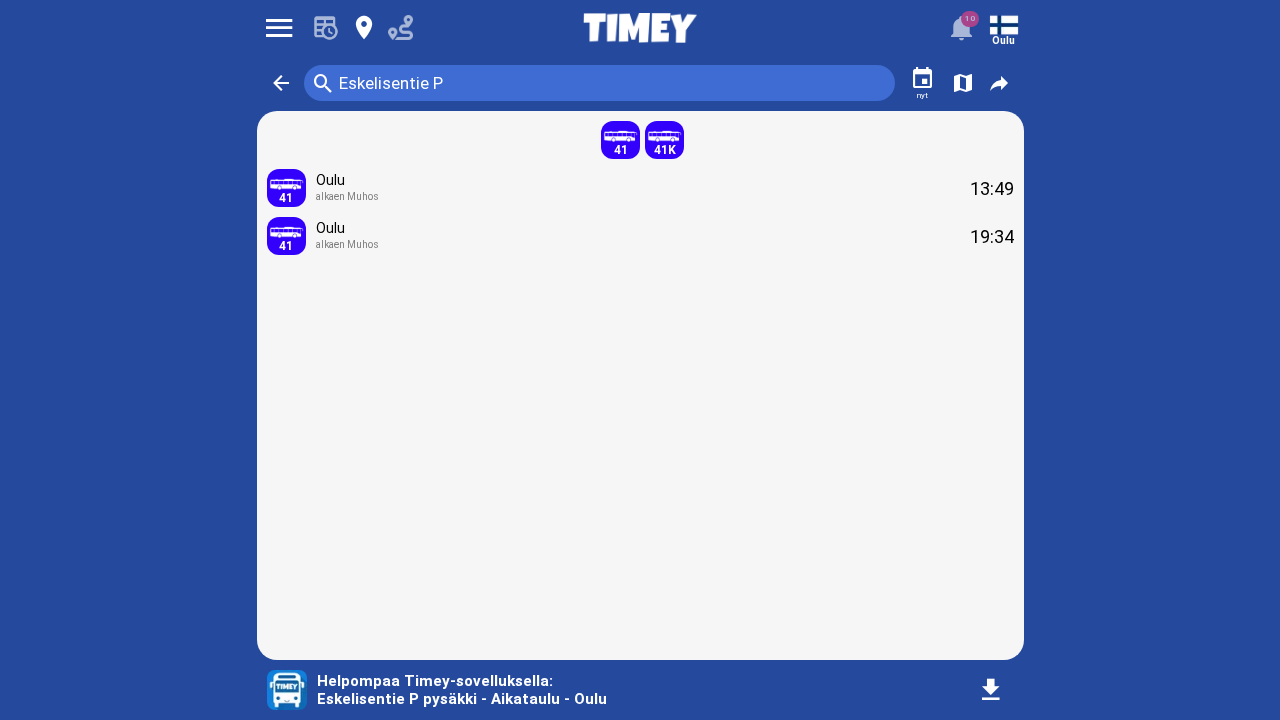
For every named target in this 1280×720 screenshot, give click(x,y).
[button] (281, 83)
